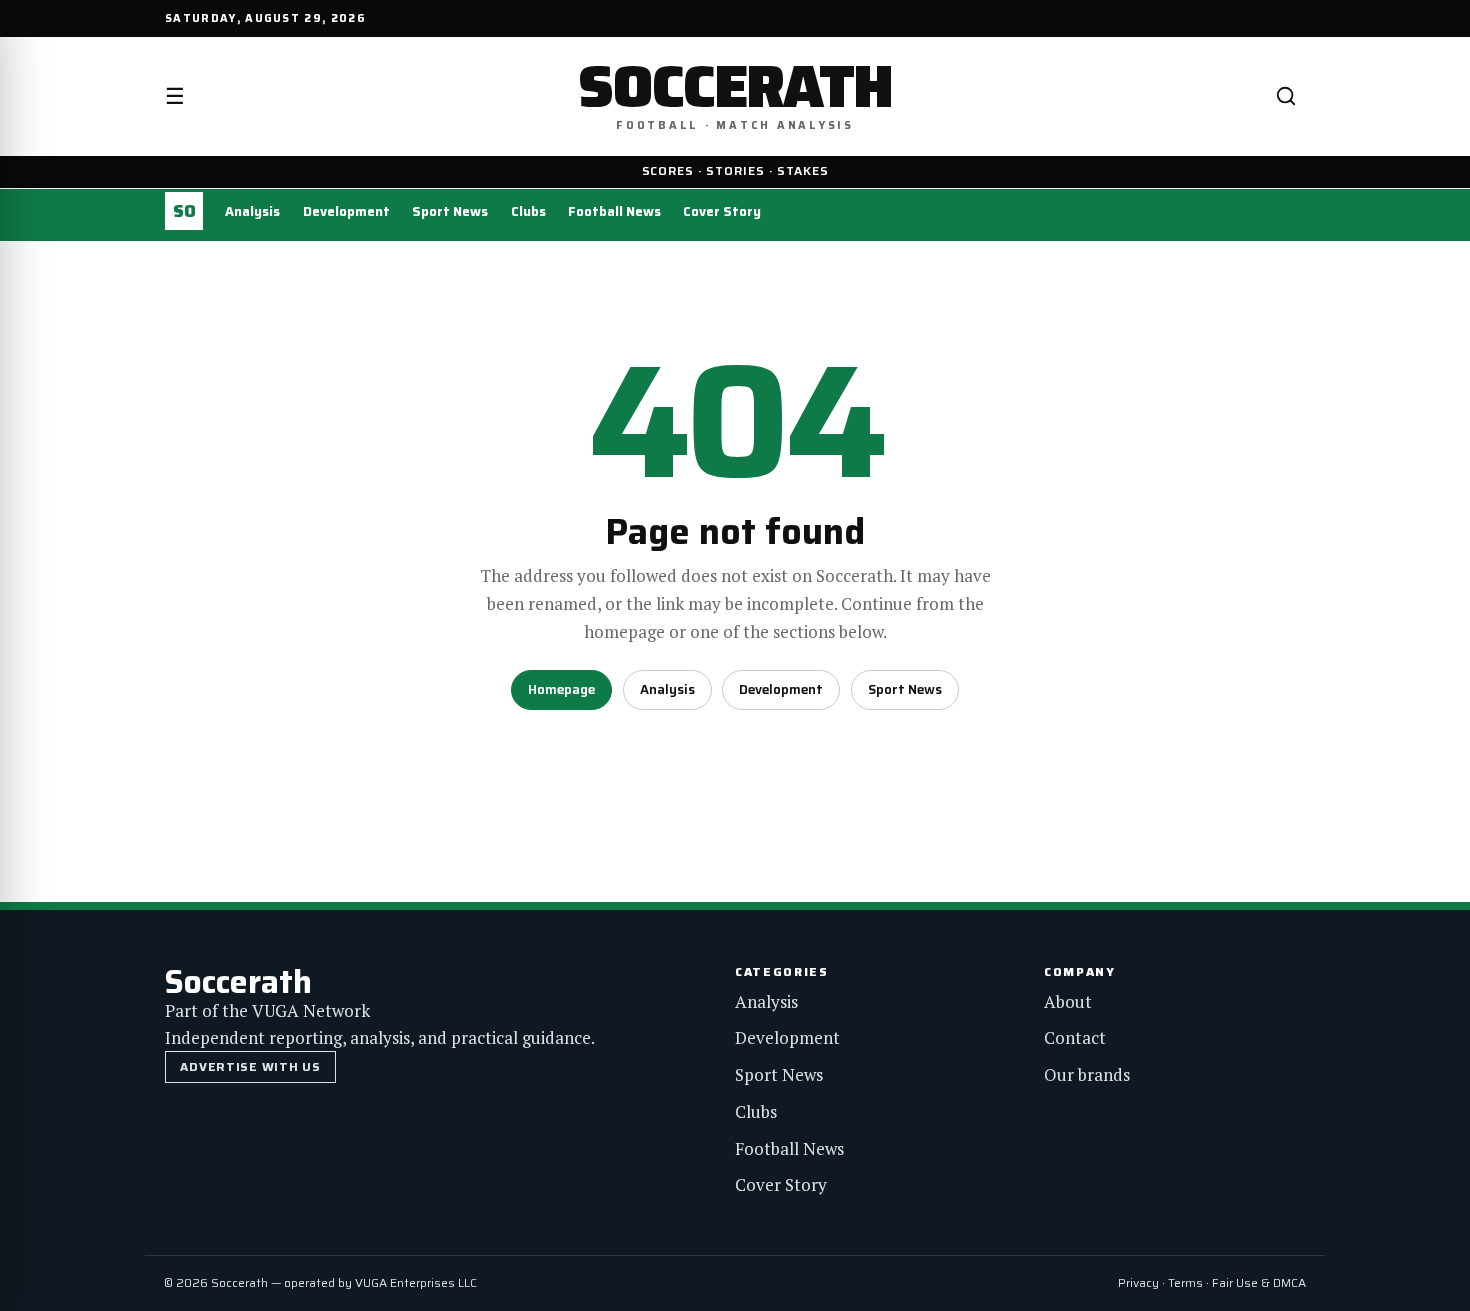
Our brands (1087, 1074)
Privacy (1138, 1282)
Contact (1075, 1037)
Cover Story (722, 211)
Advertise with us (250, 1066)
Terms (1185, 1282)
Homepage (561, 689)
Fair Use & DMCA (1259, 1282)
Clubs (528, 211)
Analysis (252, 211)
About (1068, 1001)
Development (346, 211)
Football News (614, 211)
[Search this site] (1286, 96)
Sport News (450, 211)
